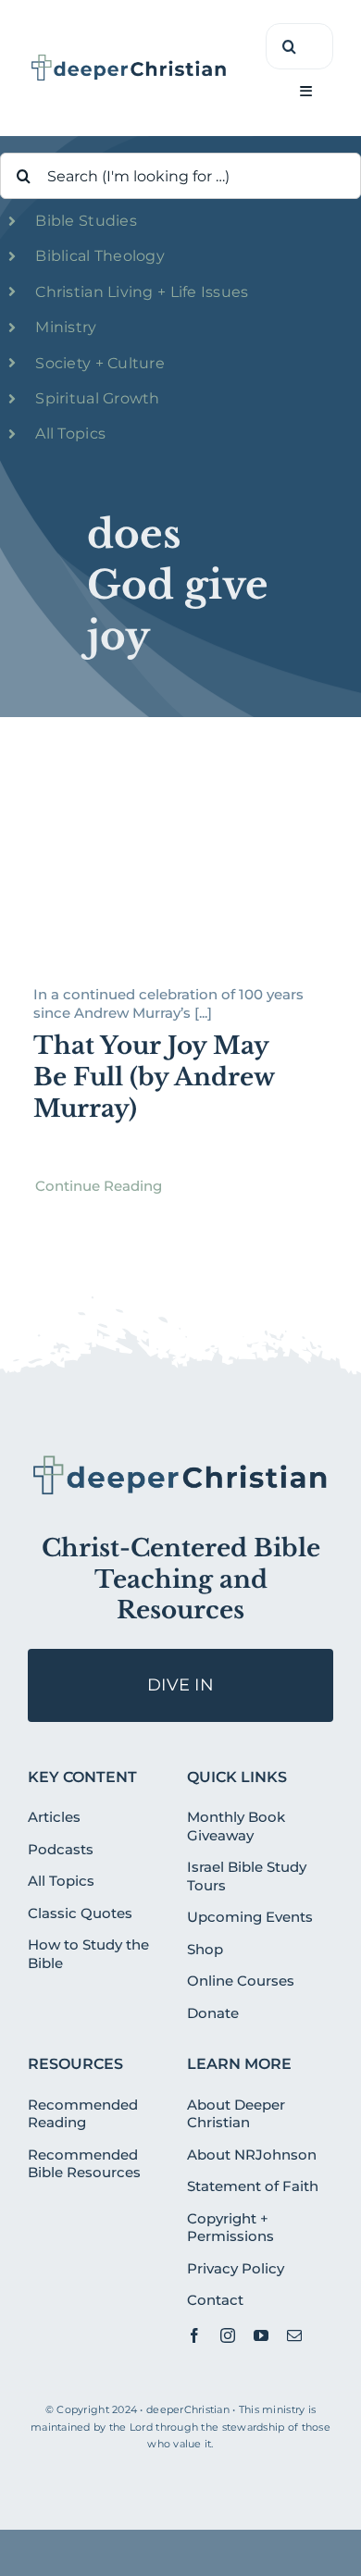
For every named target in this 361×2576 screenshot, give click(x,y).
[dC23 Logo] (129, 60)
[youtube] (261, 2335)
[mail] (294, 2335)
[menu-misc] (180, 1460)
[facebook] (194, 2335)
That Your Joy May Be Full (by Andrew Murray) (154, 1077)
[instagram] (228, 2335)
